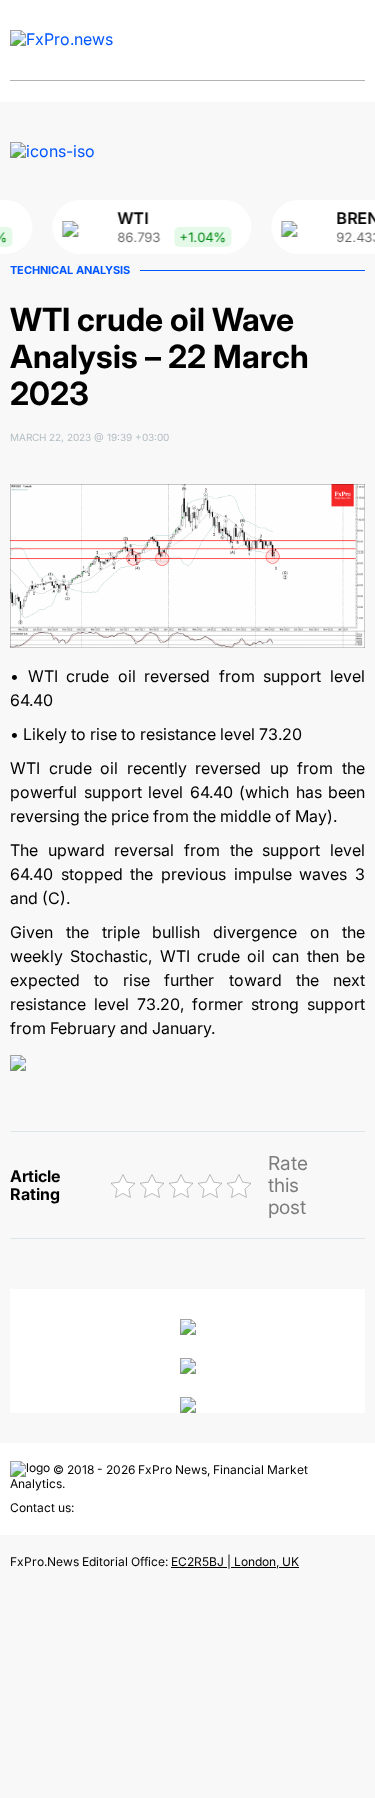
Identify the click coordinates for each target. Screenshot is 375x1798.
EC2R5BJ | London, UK (235, 1561)
